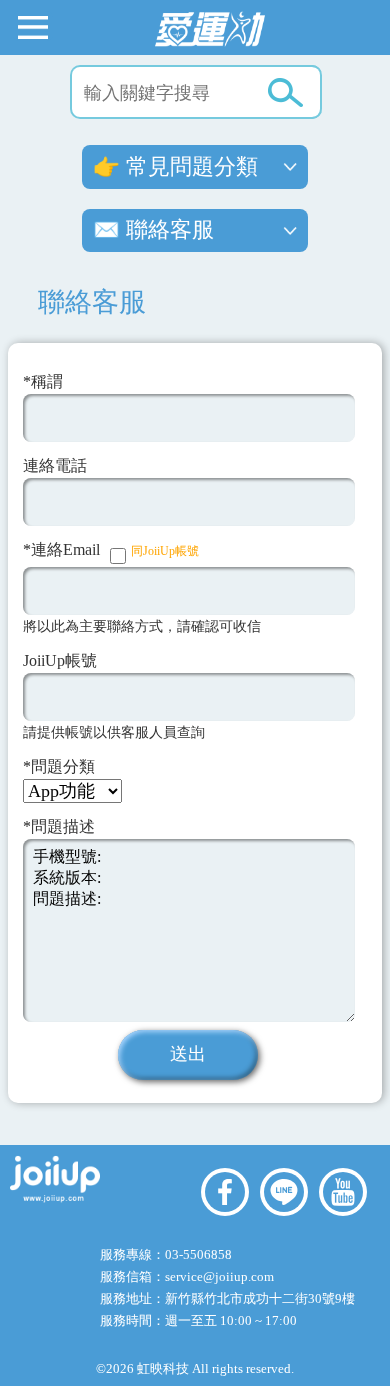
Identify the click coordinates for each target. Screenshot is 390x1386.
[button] (33, 26)
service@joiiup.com (221, 1276)
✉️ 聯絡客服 (153, 230)
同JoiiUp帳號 (165, 551)
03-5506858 (198, 1254)
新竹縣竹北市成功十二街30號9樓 (260, 1298)
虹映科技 (163, 1368)
